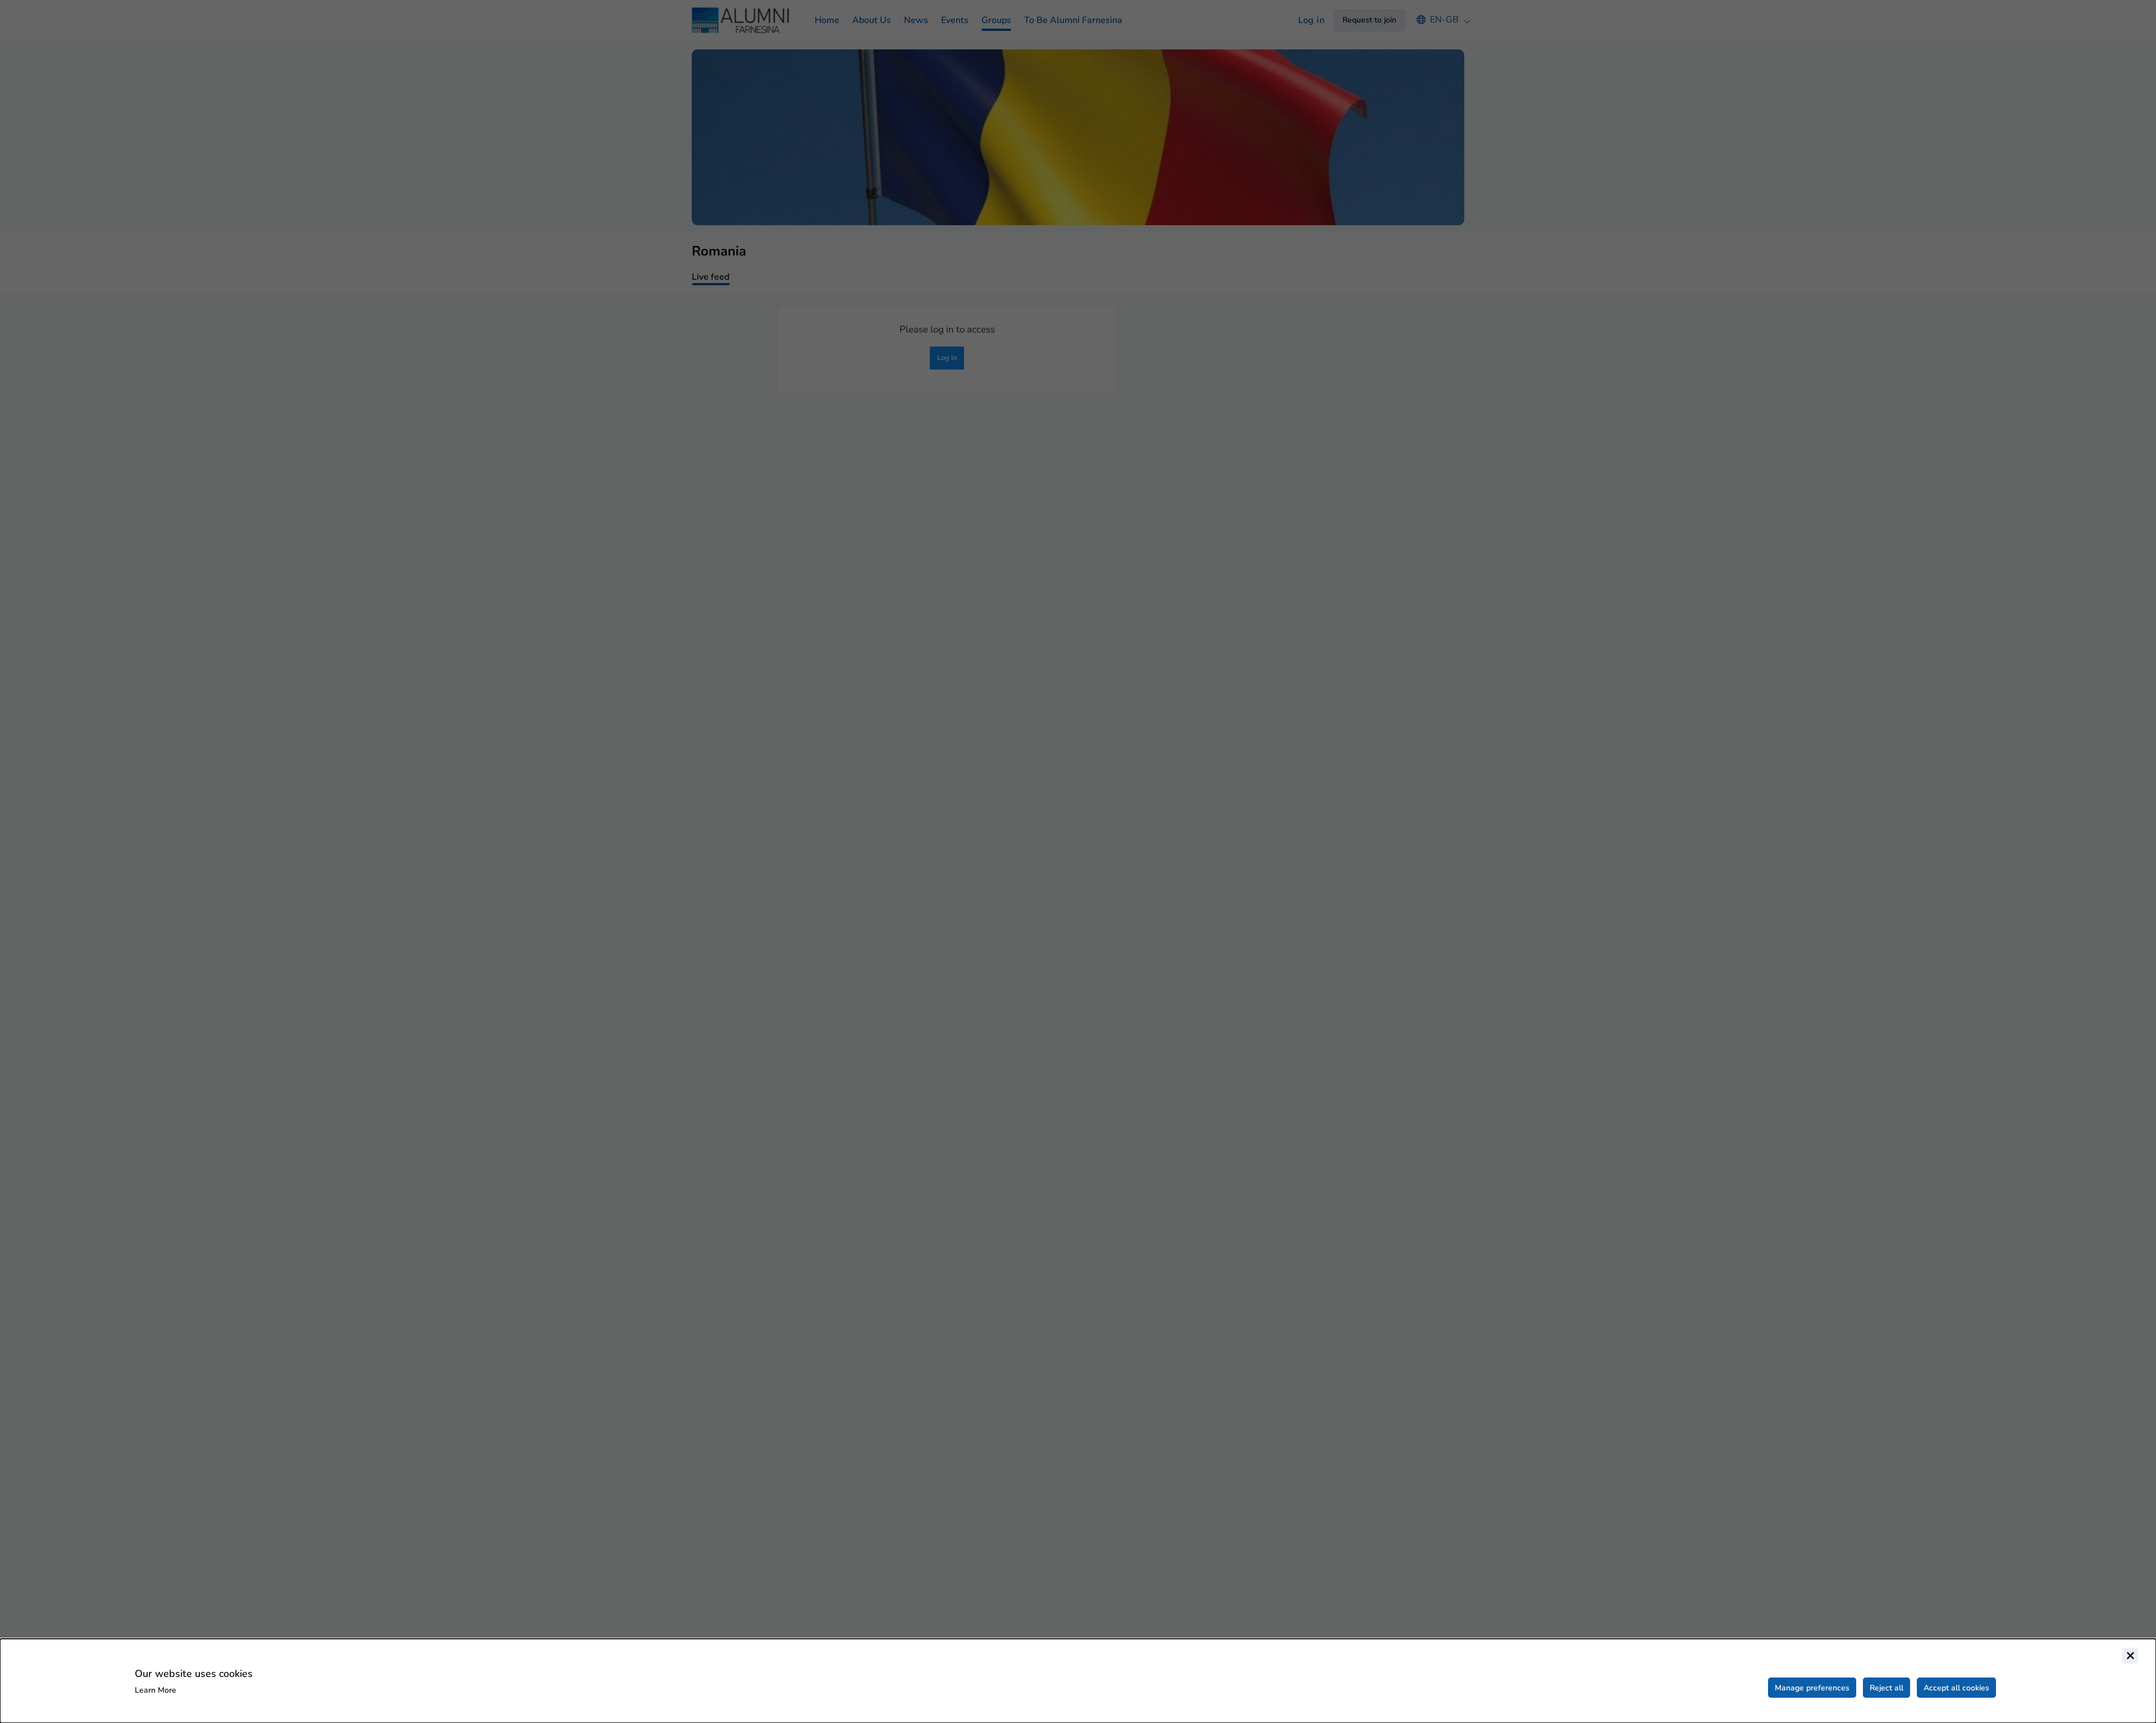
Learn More (156, 1690)
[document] (1078, 1681)
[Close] (2130, 1656)
